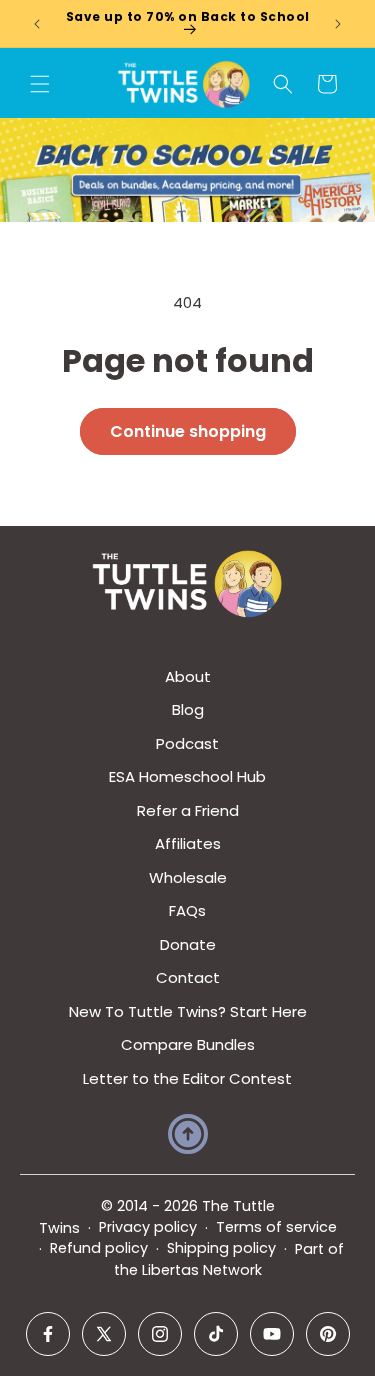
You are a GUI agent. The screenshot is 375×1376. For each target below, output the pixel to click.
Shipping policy (221, 1248)
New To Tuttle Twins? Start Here (188, 1011)
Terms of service (276, 1227)
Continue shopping (188, 431)
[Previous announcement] (37, 24)
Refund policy (99, 1248)
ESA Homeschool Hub (187, 776)
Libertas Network (202, 1270)
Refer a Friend (188, 810)
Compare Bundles (188, 1044)
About (188, 676)
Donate (188, 944)
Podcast (187, 743)
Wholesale (188, 877)
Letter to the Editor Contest (187, 1078)
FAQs (187, 910)
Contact (188, 977)
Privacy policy (148, 1227)
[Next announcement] (338, 24)
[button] (40, 84)
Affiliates (188, 843)
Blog (188, 709)
